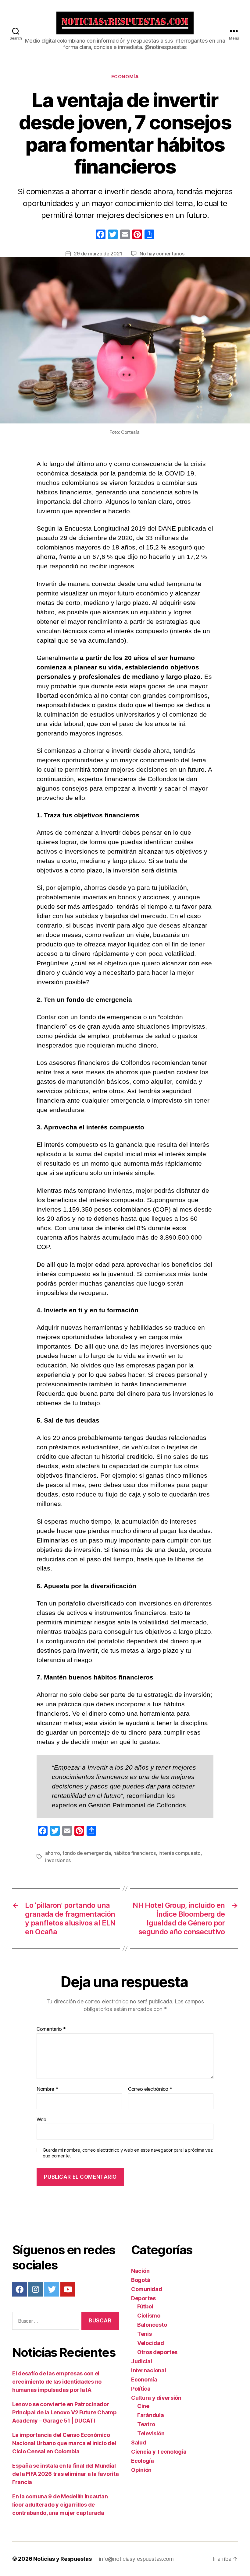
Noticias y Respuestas (62, 2559)
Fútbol (145, 2306)
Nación (140, 2271)
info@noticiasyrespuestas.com (136, 2559)
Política (141, 2389)
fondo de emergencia (87, 1853)
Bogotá (141, 2280)
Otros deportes (157, 2352)
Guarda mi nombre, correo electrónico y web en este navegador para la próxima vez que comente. (128, 2153)
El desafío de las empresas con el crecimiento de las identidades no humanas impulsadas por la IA (57, 2382)
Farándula (151, 2415)
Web (41, 2119)
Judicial (142, 2361)
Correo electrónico (150, 2089)
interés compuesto (180, 1853)
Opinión (141, 2470)
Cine (143, 2406)
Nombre (47, 2089)
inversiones (58, 1860)
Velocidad (151, 2343)
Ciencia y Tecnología (159, 2452)
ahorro (52, 1853)
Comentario (51, 2029)
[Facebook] (101, 235)
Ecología (143, 2461)
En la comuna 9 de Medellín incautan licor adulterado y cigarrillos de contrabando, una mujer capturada (60, 2505)
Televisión (151, 2433)
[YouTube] (68, 2289)
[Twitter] (52, 2289)
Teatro (146, 2424)
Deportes (143, 2298)
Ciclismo (149, 2316)
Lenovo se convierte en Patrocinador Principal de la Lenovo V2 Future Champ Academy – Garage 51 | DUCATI (64, 2412)
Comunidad (147, 2289)
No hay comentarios (162, 254)
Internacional (149, 2370)
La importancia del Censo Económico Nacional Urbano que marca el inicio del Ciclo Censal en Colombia (64, 2443)
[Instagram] (36, 2289)
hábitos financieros (135, 1853)
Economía (125, 77)
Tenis (145, 2334)
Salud (139, 2443)
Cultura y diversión (156, 2398)
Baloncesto (152, 2325)
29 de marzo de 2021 (98, 254)
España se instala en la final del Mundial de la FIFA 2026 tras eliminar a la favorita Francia (65, 2474)
